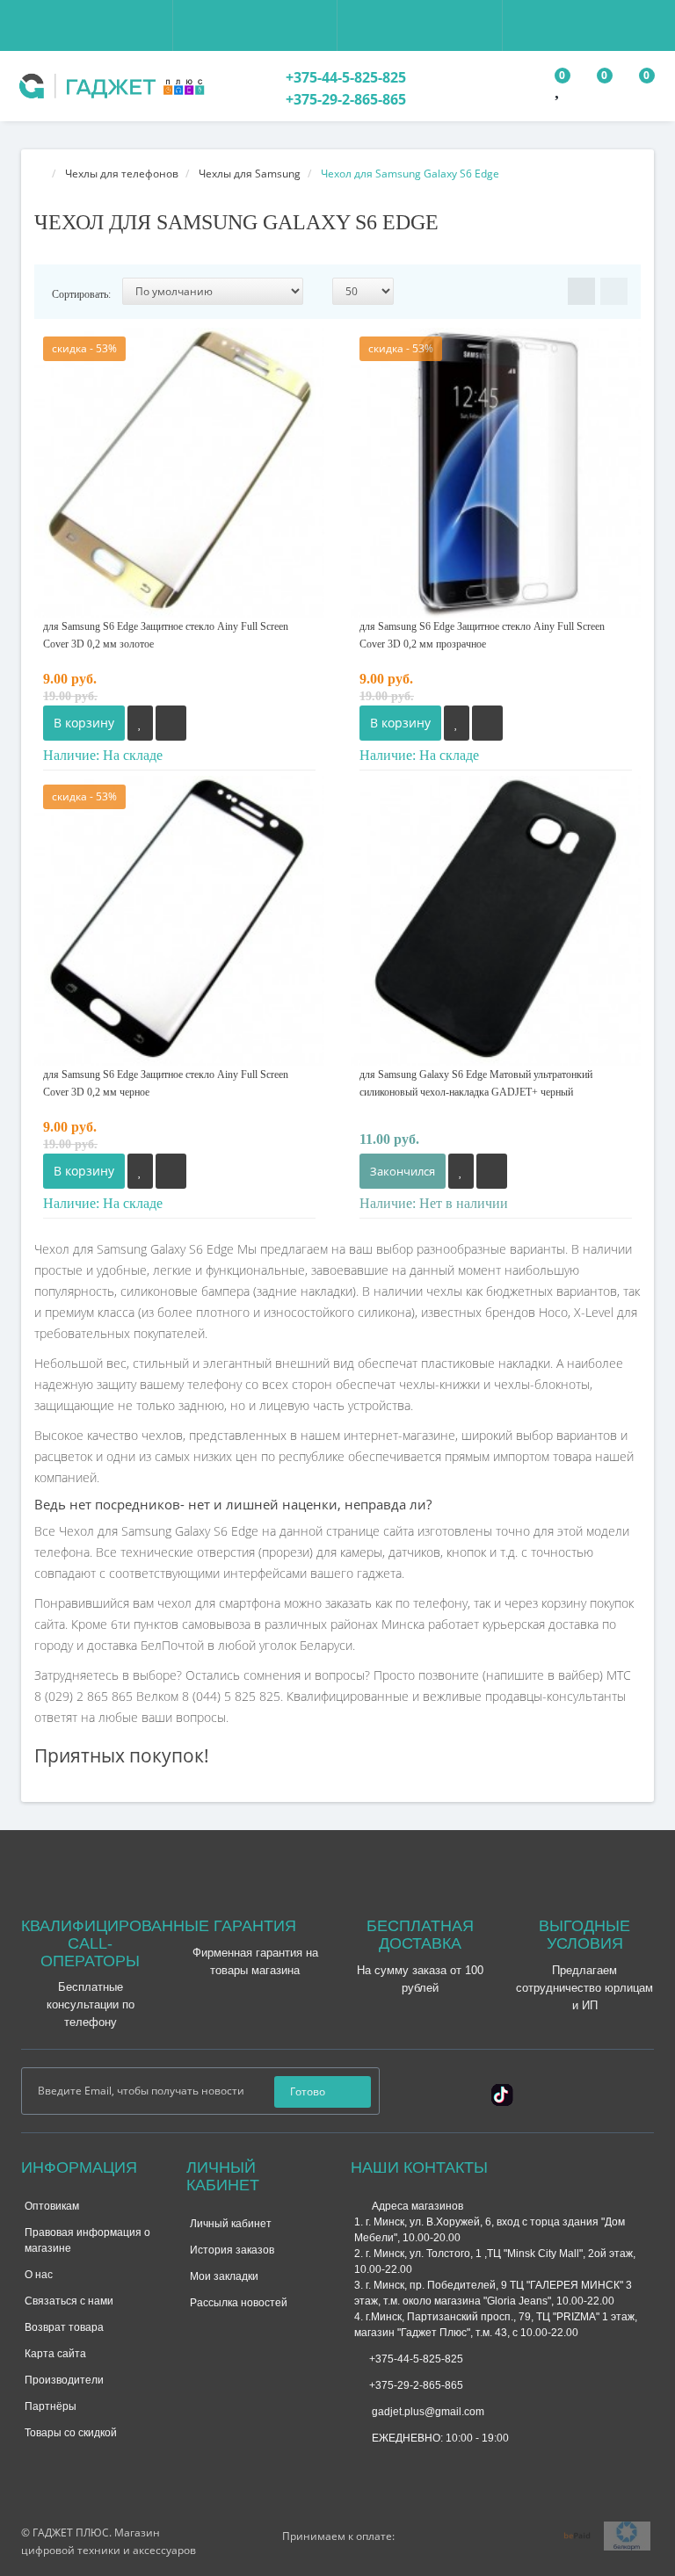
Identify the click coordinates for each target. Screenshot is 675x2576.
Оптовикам (52, 2206)
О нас (39, 2275)
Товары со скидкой (71, 2433)
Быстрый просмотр (179, 457)
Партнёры (51, 2406)
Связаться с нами (69, 2301)
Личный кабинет (231, 2224)
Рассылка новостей (239, 2303)
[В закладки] (140, 723)
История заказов (232, 2250)
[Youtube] (641, 2090)
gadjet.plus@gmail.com (427, 2412)
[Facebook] (529, 2090)
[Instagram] (557, 2090)
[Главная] (40, 174)
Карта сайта (55, 2354)
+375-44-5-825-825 (344, 77)
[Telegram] (392, 2468)
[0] (559, 91)
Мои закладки (224, 2276)
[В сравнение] (171, 723)
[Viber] (421, 2470)
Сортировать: (81, 294)
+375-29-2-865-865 (344, 99)
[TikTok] (502, 2092)
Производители (64, 2380)
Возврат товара (64, 2327)
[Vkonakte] (585, 2090)
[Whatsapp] (363, 2465)
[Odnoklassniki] (613, 2090)
